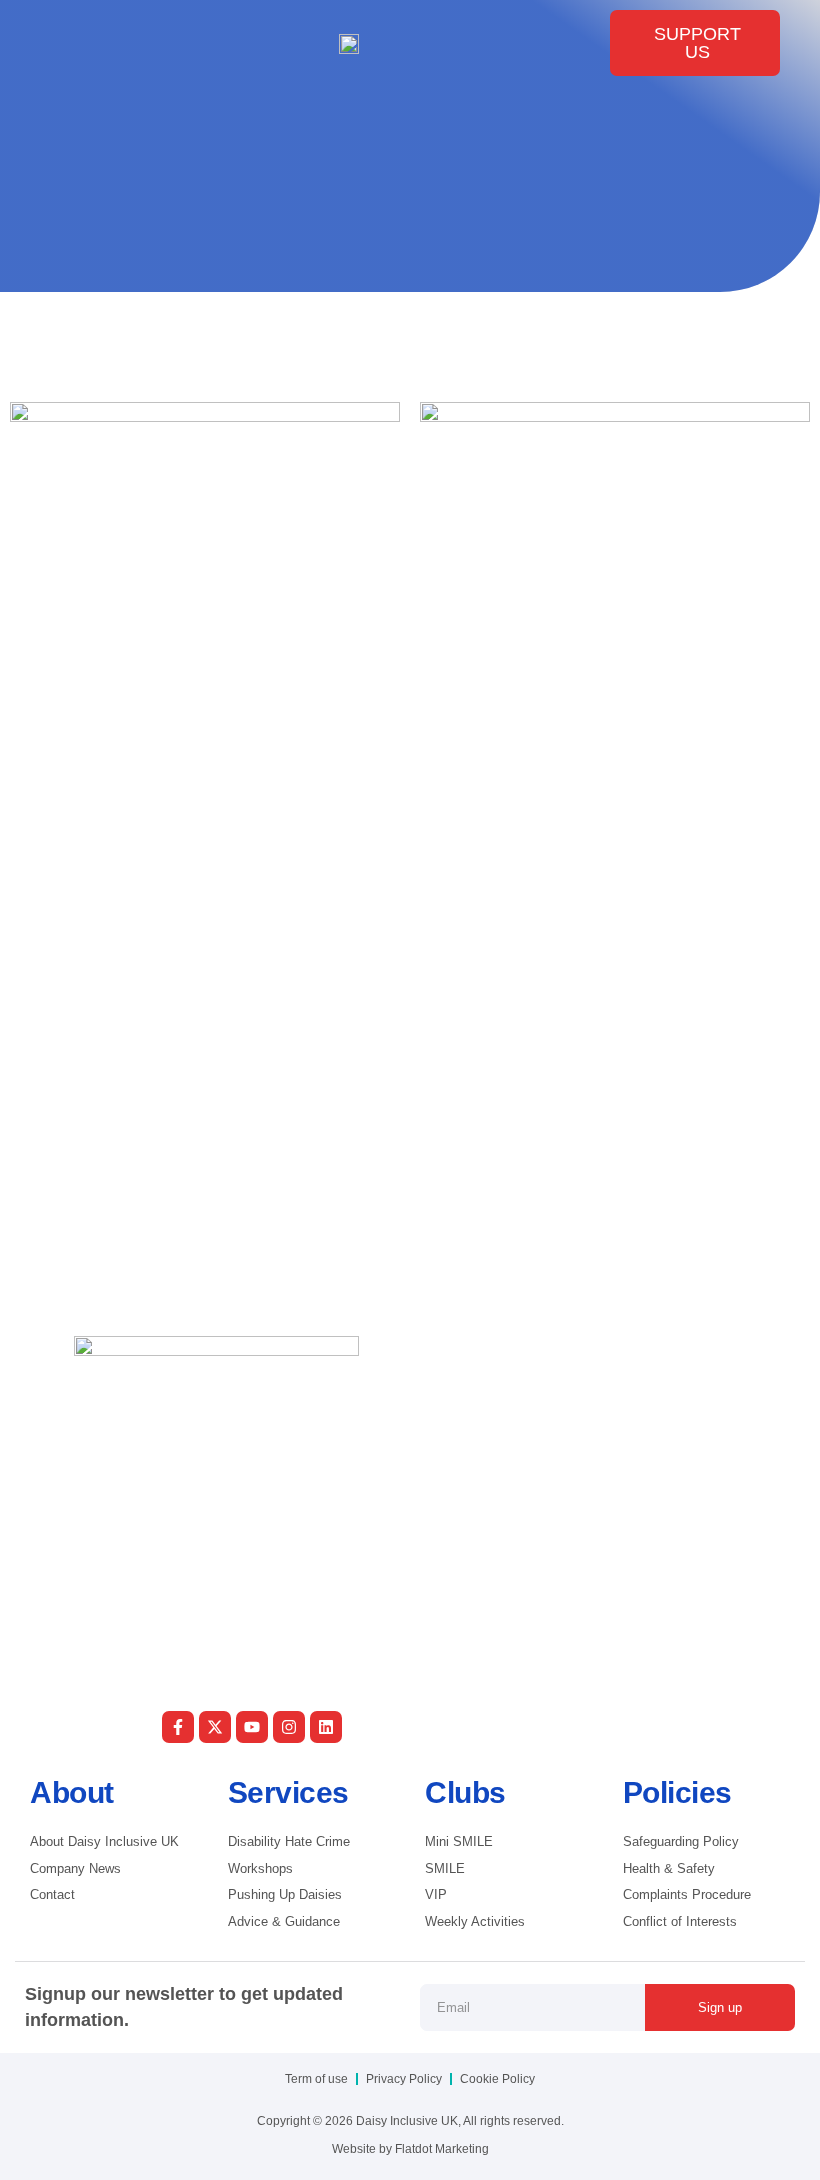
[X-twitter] (215, 1727)
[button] (64, 43)
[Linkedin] (326, 1727)
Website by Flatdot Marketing (410, 2149)
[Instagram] (289, 1727)
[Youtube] (252, 1727)
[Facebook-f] (178, 1727)
